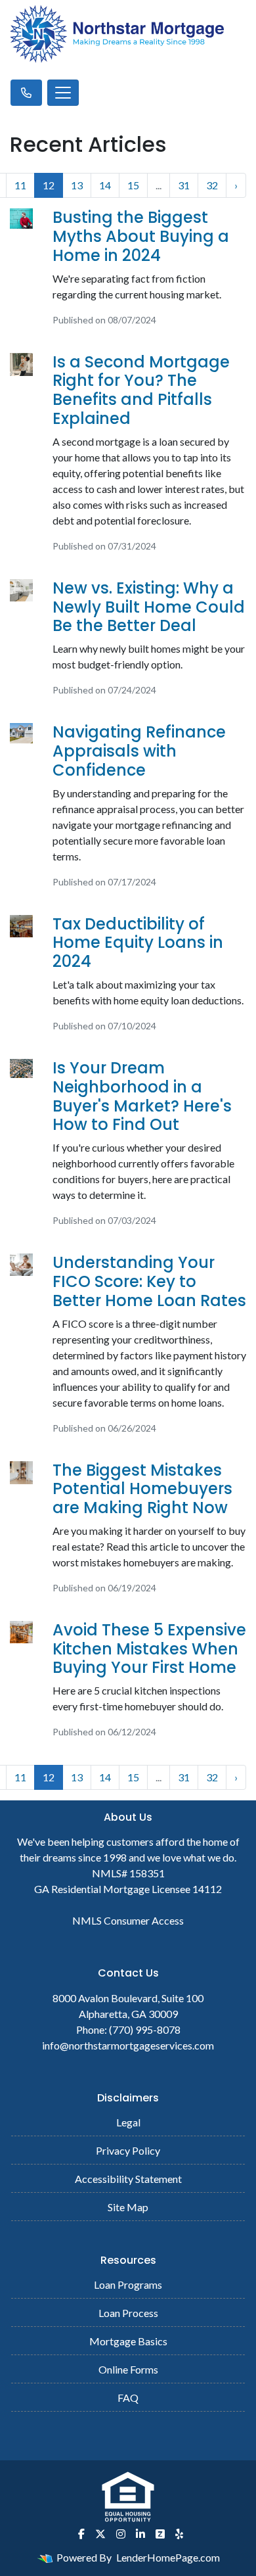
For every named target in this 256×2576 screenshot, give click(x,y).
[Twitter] (100, 2534)
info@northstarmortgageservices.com (128, 2045)
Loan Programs (128, 2284)
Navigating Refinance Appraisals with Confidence (139, 751)
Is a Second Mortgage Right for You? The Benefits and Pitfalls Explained (141, 390)
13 (77, 185)
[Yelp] (179, 2534)
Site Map (128, 2207)
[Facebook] (81, 2534)
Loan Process (128, 2313)
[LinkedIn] (140, 2534)
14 (105, 185)
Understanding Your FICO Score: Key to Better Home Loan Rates (149, 1281)
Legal (128, 2122)
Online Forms (128, 2369)
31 (184, 185)
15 (133, 185)
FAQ (128, 2398)
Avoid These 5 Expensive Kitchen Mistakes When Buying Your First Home (149, 1649)
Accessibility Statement (128, 2179)
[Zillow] (160, 2534)
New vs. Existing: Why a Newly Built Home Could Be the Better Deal (149, 607)
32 (212, 185)
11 (20, 185)
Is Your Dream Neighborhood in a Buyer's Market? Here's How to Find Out (142, 1096)
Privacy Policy (128, 2150)
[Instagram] (121, 2534)
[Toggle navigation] (63, 93)
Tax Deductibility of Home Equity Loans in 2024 (138, 943)
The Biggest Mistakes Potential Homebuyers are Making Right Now (142, 1489)
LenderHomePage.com (168, 2557)
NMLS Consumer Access (128, 1920)
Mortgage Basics (128, 2341)
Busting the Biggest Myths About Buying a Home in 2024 (141, 236)
